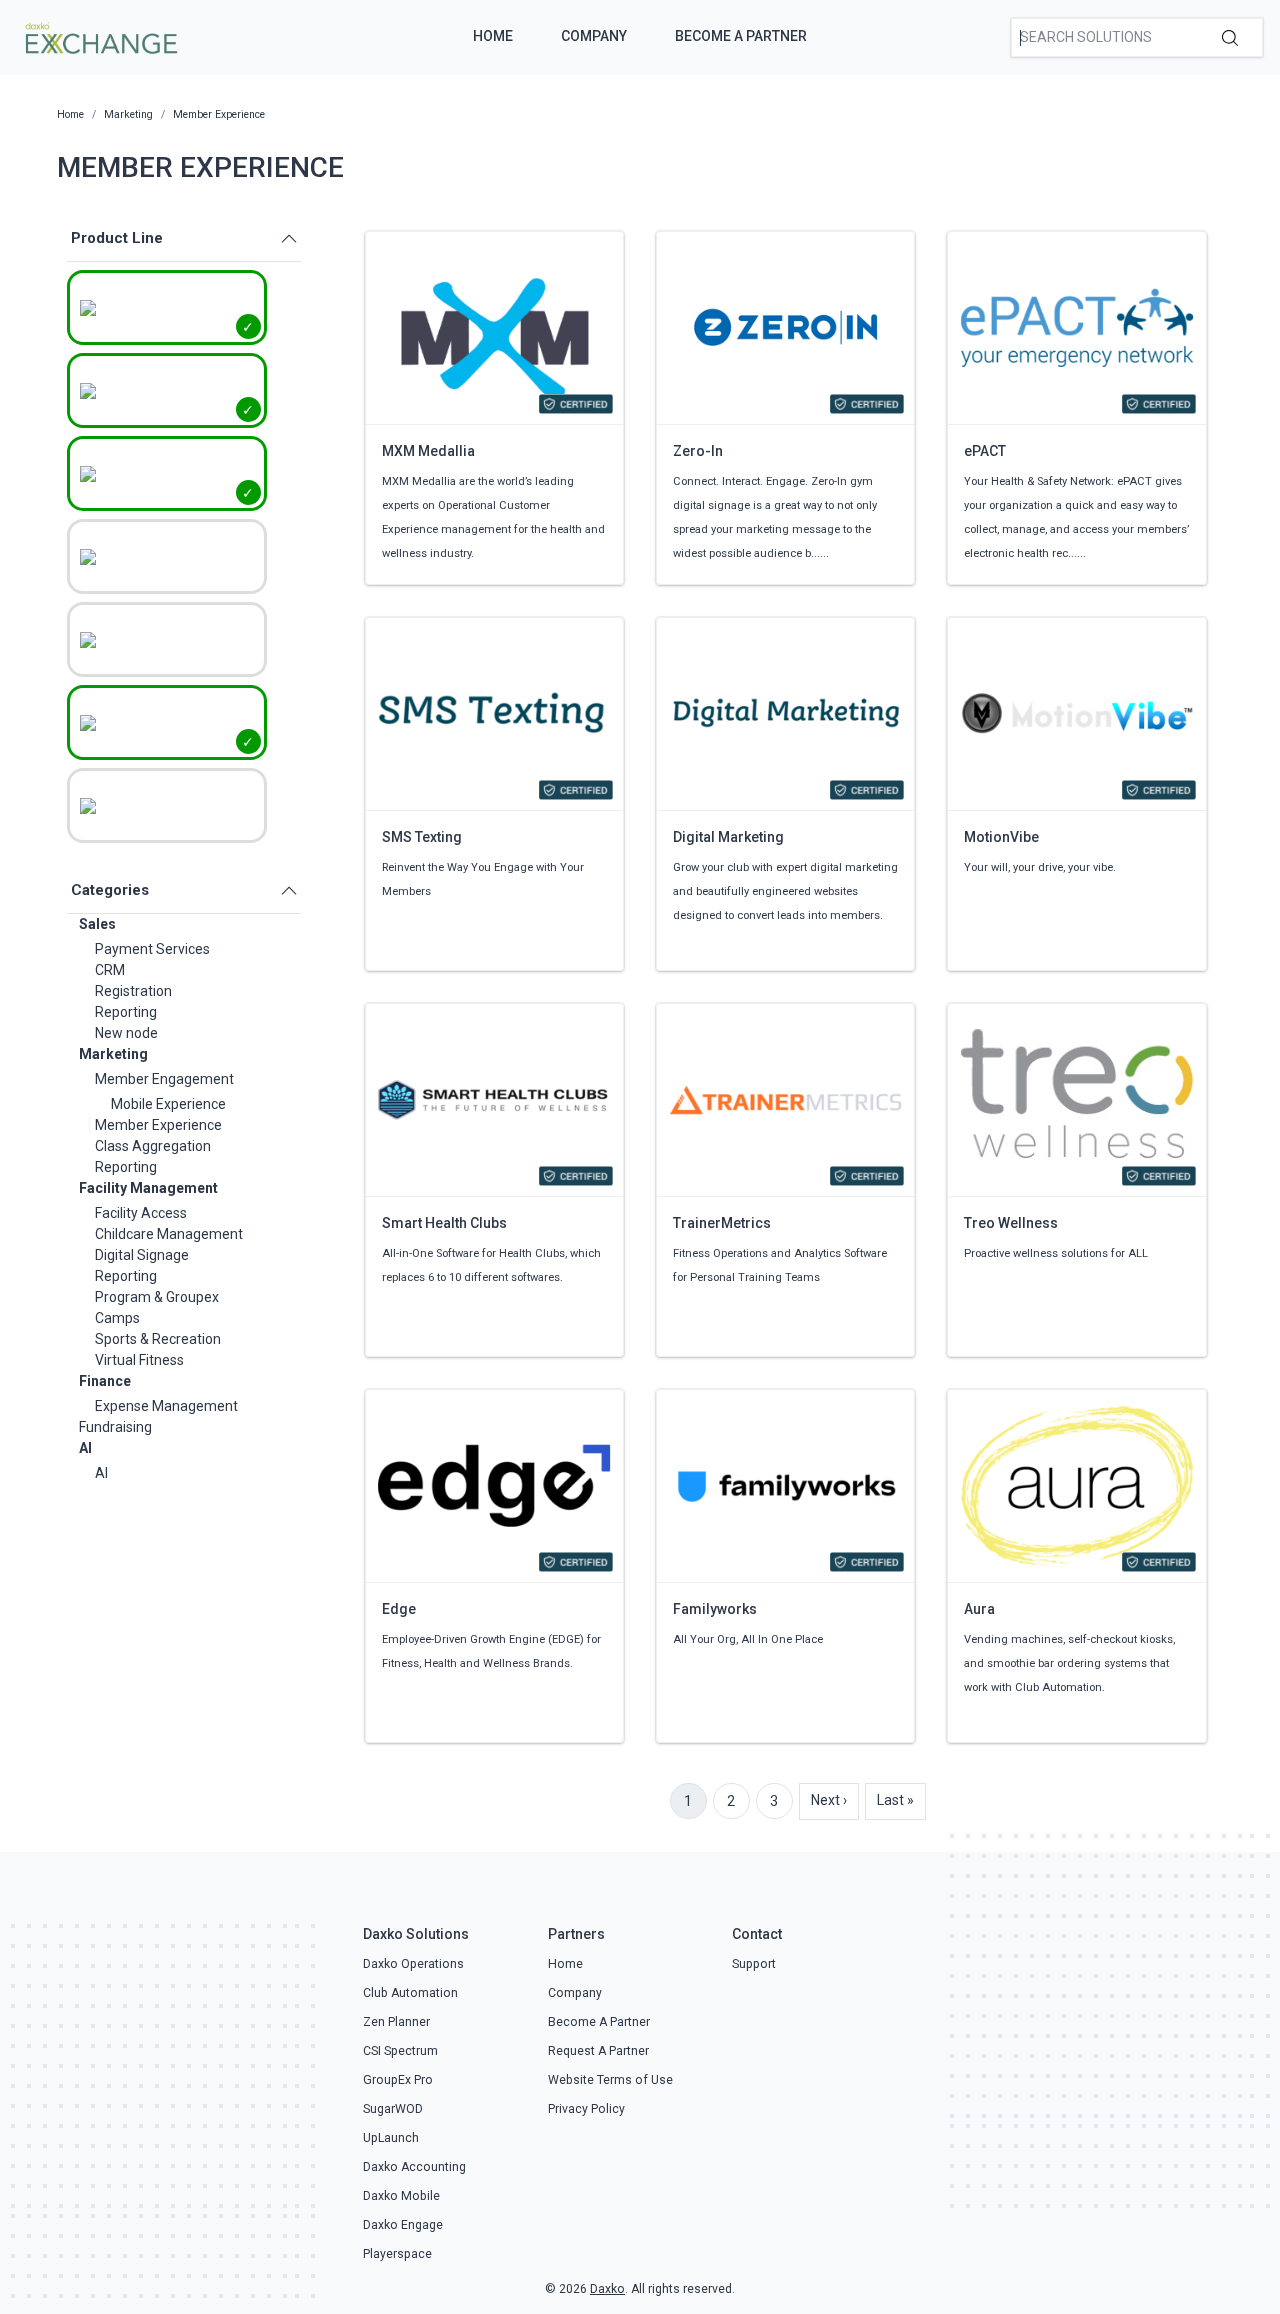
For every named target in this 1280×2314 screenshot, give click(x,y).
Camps (117, 1318)
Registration (133, 991)
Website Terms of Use (610, 2080)
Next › (829, 1800)
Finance (105, 1381)
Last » (895, 1800)
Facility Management (148, 1188)
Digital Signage (142, 1255)
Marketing (113, 1054)
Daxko (607, 2289)
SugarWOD (393, 2109)
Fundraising (115, 1427)
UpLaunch (391, 2138)
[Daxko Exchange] (99, 36)
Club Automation (410, 1993)
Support (754, 1964)
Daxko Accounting (414, 2167)
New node (126, 1033)
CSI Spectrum (400, 2051)
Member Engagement (164, 1079)
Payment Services (152, 949)
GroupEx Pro (398, 2080)
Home (493, 36)
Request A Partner (598, 2051)
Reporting (126, 1012)
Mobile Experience (168, 1104)
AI (85, 1448)
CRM (110, 970)
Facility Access (141, 1213)
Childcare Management (169, 1234)
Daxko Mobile (401, 2196)
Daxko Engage (403, 2225)
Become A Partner (741, 36)
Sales (97, 924)
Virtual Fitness (139, 1360)
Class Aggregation (153, 1146)
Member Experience (158, 1125)
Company (594, 36)
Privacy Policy (586, 2109)
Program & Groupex (157, 1297)
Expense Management (166, 1406)
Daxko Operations (413, 1964)
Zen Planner (396, 2022)
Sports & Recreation (158, 1339)
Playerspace (397, 2254)
